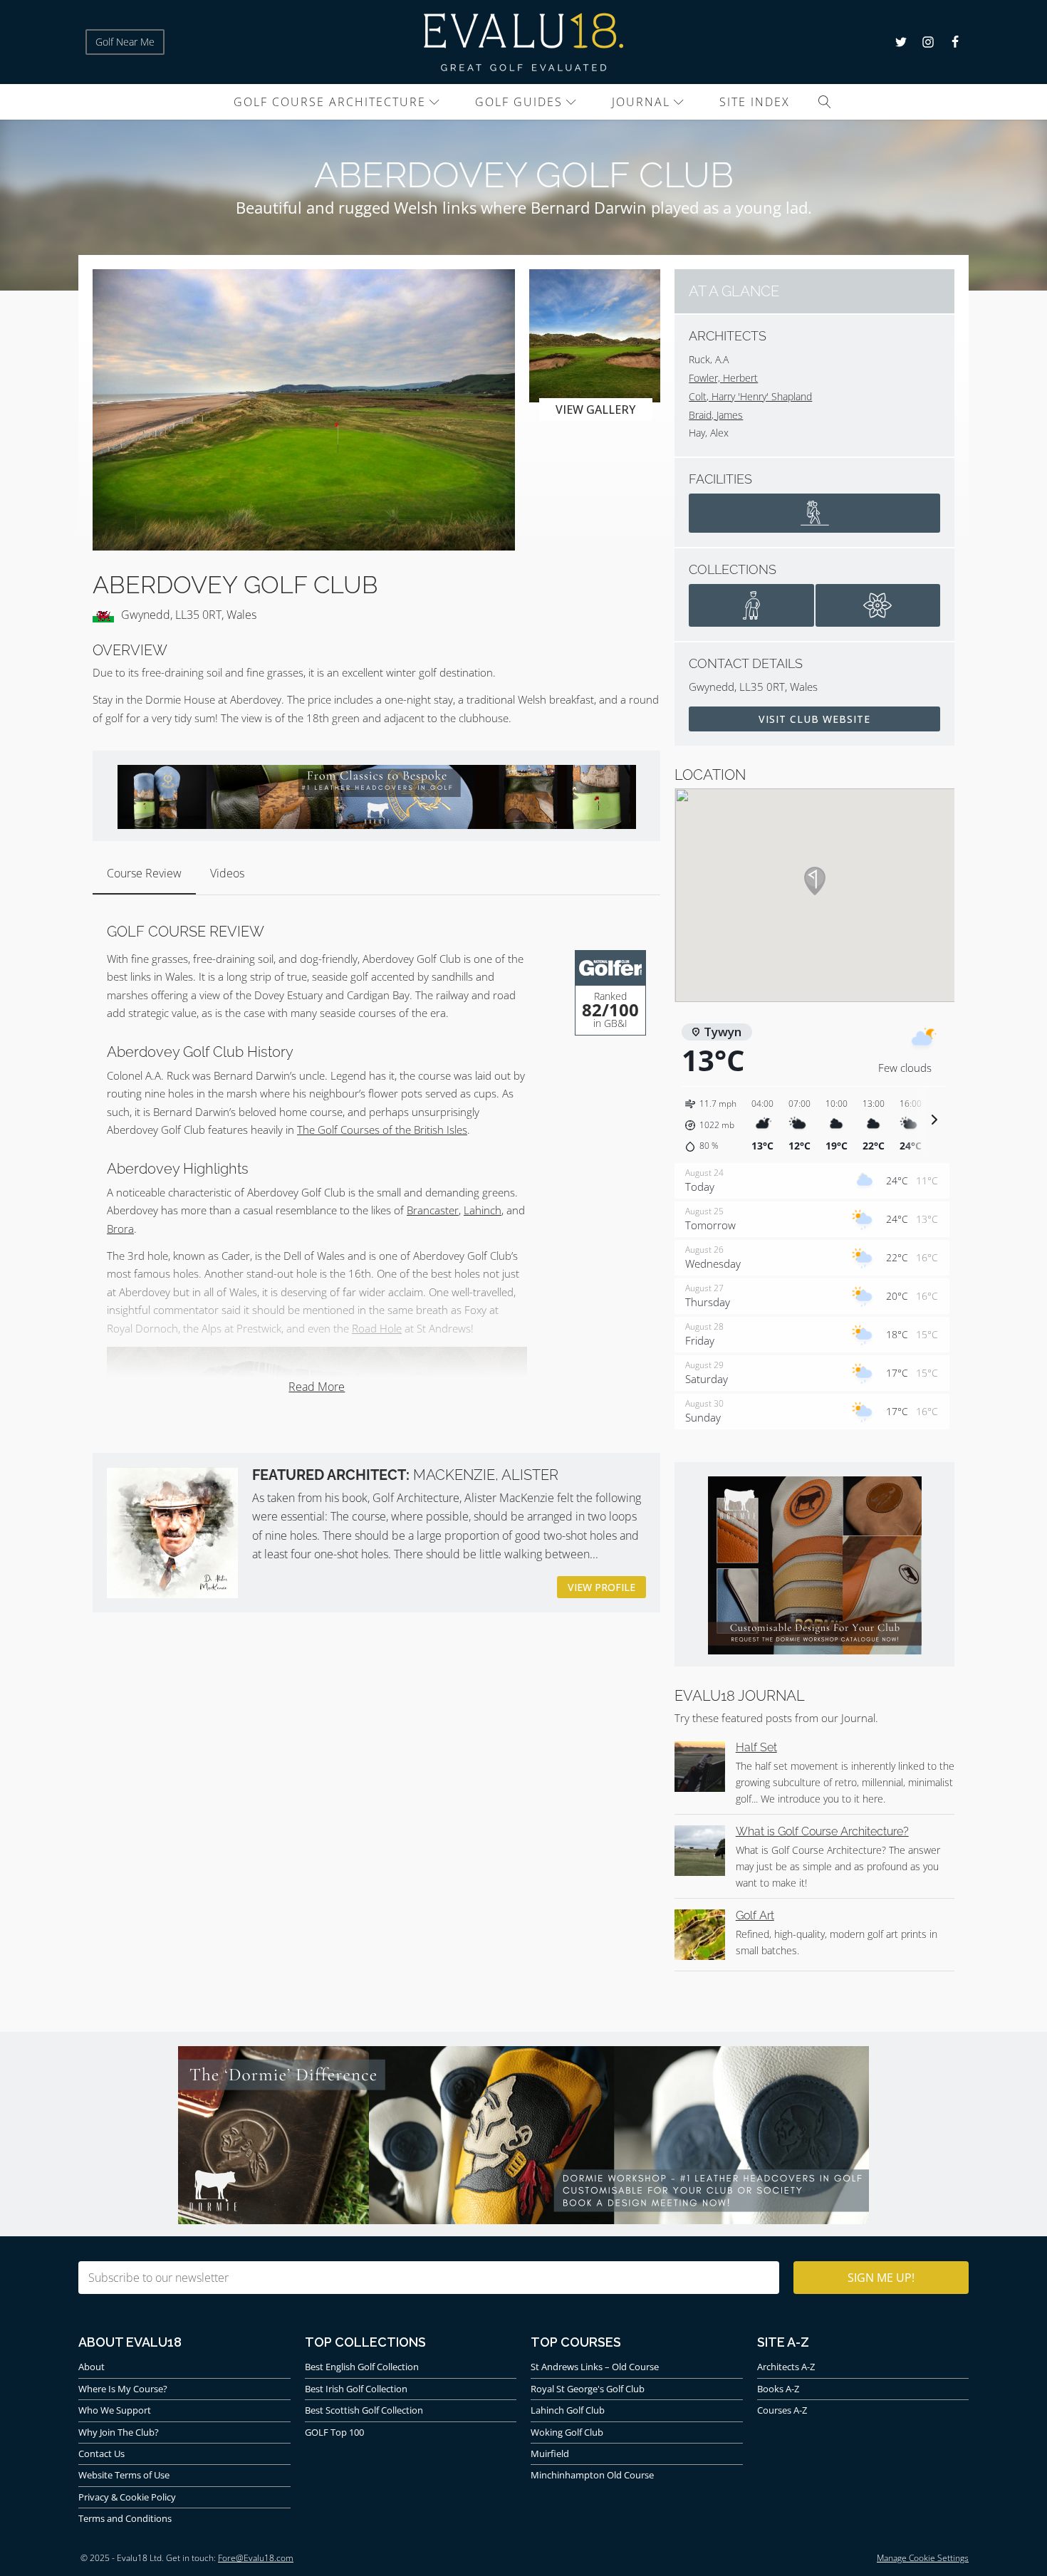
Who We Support (115, 2410)
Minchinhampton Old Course (592, 2475)
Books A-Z (778, 2389)
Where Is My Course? (123, 2389)
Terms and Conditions (125, 2518)
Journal (641, 102)
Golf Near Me (125, 42)
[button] (713, 1125)
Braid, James (716, 415)
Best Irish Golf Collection (356, 2389)
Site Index (755, 102)
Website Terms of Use (124, 2475)
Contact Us (101, 2454)
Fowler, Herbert (723, 378)
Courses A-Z (782, 2410)
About (92, 2367)
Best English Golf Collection (362, 2367)
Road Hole (377, 1328)
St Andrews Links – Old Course (595, 2367)
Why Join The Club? (119, 2432)
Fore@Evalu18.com (256, 2558)
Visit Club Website (814, 719)
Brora (120, 1229)
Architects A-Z (786, 2367)
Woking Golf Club (567, 2432)
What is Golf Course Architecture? (822, 1831)
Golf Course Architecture (330, 102)
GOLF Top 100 (334, 2432)
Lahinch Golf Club (568, 2410)
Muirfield (550, 2454)
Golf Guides (519, 102)
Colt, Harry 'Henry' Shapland (750, 396)
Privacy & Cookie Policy (127, 2497)
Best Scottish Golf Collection (364, 2410)
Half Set (756, 1747)
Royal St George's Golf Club (588, 2389)
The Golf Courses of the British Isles (382, 1130)
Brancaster (433, 1210)
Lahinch (483, 1210)
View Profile (601, 1587)
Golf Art (755, 1915)
